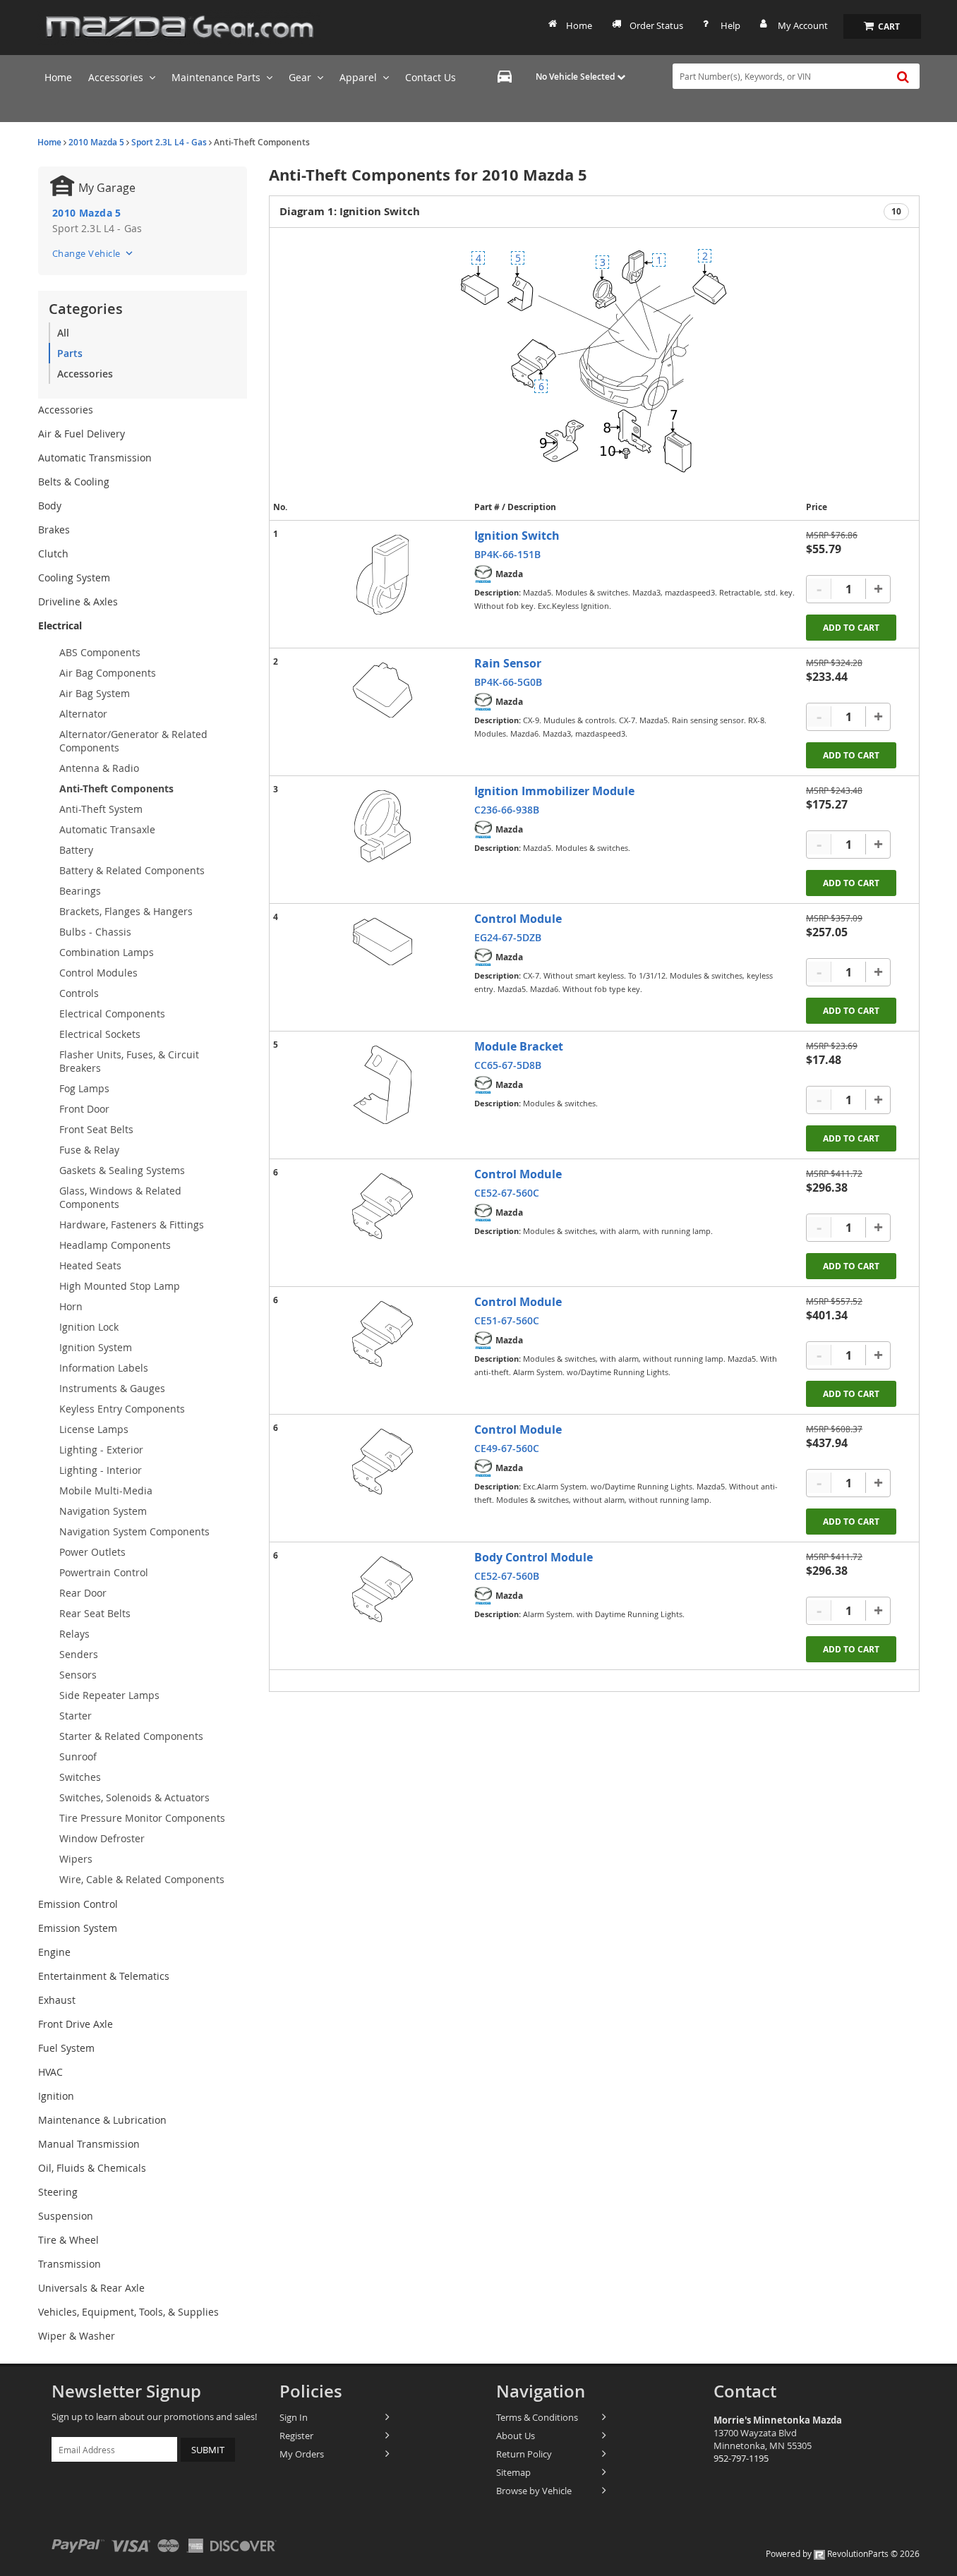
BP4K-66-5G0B (508, 682)
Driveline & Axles (78, 601)
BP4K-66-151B (507, 554)
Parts (70, 353)
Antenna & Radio (99, 768)
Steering (58, 2192)
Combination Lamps (107, 952)
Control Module (518, 919)
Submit (208, 2450)
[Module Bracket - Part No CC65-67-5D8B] (383, 1085)
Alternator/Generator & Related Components (133, 741)
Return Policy (524, 2454)
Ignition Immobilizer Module (554, 791)
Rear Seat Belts (95, 1613)
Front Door (84, 1109)
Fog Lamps (84, 1088)
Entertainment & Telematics (104, 1976)
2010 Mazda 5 (96, 142)
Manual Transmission (89, 2144)
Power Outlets (92, 1552)
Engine (54, 1952)
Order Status (656, 25)
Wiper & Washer (77, 2336)
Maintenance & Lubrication (102, 2120)
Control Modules (98, 973)
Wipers (76, 1859)
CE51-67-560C (507, 1320)
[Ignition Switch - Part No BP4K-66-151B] (383, 575)
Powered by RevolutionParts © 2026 (843, 2553)
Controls (79, 993)
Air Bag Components (108, 673)
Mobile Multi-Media (106, 1490)
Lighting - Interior (101, 1470)
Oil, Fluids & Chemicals (92, 2168)
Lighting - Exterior (101, 1450)
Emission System (78, 1928)
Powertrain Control (104, 1572)
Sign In (294, 2417)
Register (296, 2436)
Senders (79, 1654)
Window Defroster (102, 1838)
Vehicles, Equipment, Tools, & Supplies (128, 2312)
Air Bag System (95, 693)
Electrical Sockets (100, 1034)
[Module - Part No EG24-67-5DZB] (383, 942)
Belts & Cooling (74, 482)
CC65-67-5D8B (508, 1065)
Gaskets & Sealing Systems (122, 1170)
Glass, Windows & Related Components (120, 1197)
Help (730, 25)
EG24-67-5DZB (508, 937)
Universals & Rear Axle (91, 2288)
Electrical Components (112, 1014)
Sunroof (78, 1756)
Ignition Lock (89, 1327)
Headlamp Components (115, 1245)
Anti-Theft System (101, 809)
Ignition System (96, 1347)
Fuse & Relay (89, 1150)
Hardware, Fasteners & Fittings (132, 1224)
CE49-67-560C (507, 1448)
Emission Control (78, 1904)
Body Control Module (534, 1557)
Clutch (53, 554)
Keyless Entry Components (122, 1409)
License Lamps (94, 1429)
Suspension (66, 2216)
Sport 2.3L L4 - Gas (169, 142)
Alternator (83, 714)
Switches (80, 1777)
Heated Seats (90, 1265)
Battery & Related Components (132, 870)
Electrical (60, 625)
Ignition (56, 2096)
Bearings (80, 891)
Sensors (78, 1675)
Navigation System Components (134, 1531)
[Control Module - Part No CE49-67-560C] (383, 1462)
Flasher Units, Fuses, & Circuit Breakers (129, 1061)
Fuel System (66, 2048)
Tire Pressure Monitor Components (142, 1818)
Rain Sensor (508, 663)
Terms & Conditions (537, 2417)
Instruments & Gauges (112, 1388)
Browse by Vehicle (534, 2491)
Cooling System (74, 578)
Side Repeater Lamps (109, 1695)
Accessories (85, 374)
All (63, 333)
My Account (803, 25)
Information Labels (104, 1368)
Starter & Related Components (131, 1736)
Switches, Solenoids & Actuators (134, 1797)
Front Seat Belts (96, 1129)
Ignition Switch (517, 536)
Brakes (54, 530)
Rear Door (83, 1593)
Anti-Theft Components (116, 788)
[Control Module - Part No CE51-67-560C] (383, 1334)
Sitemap (513, 2472)
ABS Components (100, 652)
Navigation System (103, 1511)
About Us (516, 2436)
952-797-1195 (741, 2458)
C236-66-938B (507, 810)
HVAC (50, 2072)
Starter (76, 1716)
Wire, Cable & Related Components (142, 1879)
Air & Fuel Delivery (82, 434)
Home (579, 25)
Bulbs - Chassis (95, 932)
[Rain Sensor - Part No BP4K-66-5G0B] (383, 690)
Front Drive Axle (76, 2024)
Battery (76, 850)
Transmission (70, 2264)
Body (50, 506)
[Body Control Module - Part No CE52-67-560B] (383, 1589)
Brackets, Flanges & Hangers (126, 911)
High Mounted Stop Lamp (120, 1286)
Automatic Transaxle (107, 829)
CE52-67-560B (507, 1576)
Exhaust (57, 2000)
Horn (71, 1306)
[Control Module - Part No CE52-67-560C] (383, 1206)
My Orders (302, 2454)
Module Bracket (519, 1046)
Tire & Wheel (68, 2240)
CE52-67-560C (507, 1193)
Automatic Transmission (95, 458)
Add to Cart (851, 628)
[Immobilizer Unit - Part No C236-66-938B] (383, 826)
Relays (74, 1634)
